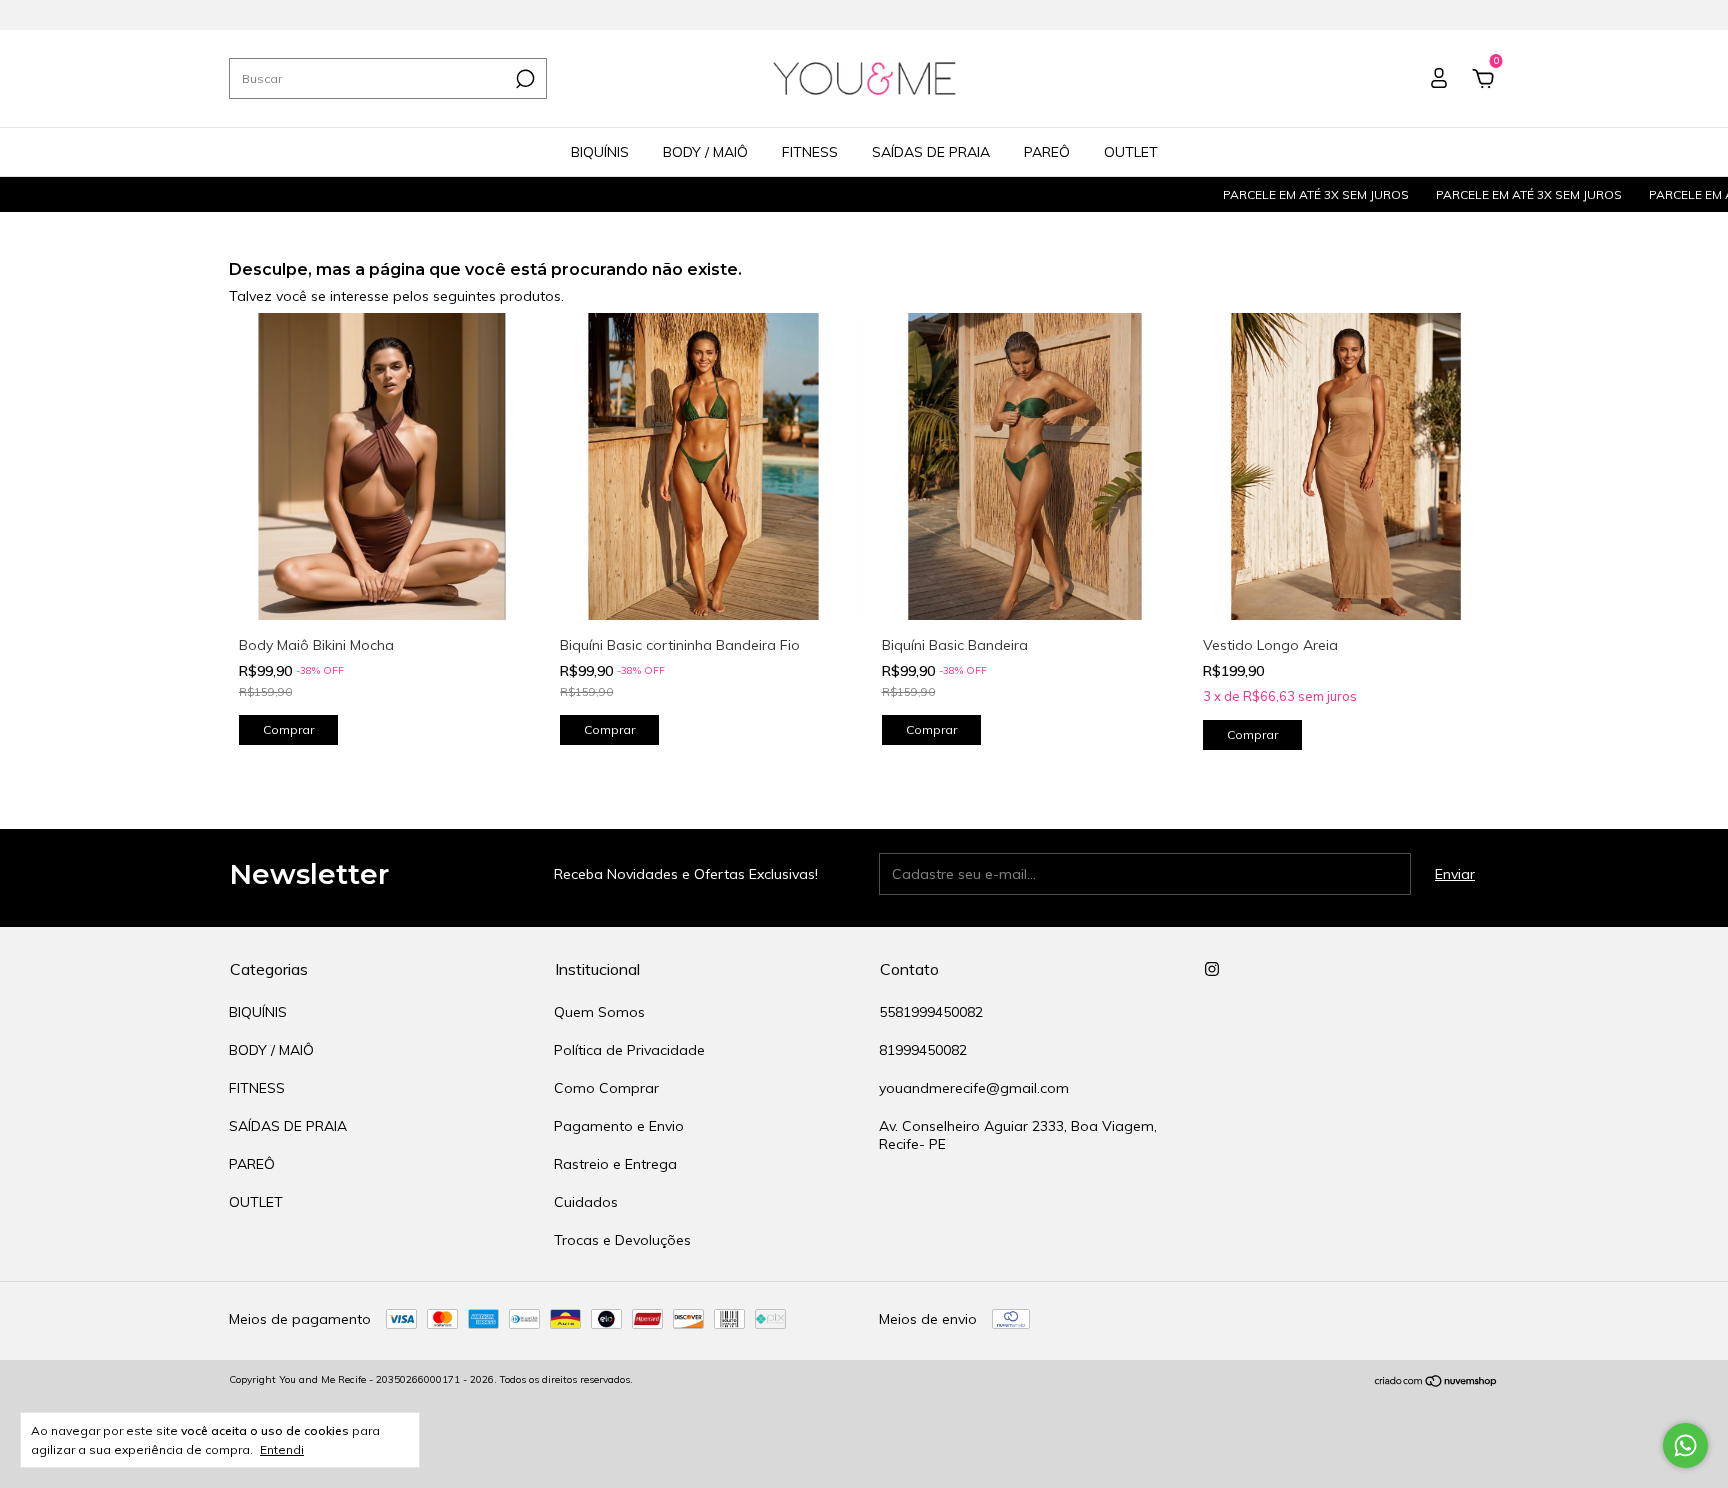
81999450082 (923, 1050)
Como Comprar (606, 1088)
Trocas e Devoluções (622, 1240)
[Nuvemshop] (1436, 1382)
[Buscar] (523, 79)
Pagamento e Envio (619, 1126)
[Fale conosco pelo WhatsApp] (1685, 1445)
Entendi (282, 1449)
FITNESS (810, 152)
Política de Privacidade (629, 1050)
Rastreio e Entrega (615, 1164)
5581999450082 (931, 1012)
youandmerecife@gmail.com (974, 1088)
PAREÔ (1047, 152)
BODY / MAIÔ (705, 152)
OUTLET (1131, 152)
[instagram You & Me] (1212, 969)
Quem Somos (599, 1012)
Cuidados (586, 1202)
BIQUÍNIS (600, 152)
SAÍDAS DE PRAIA (931, 152)
